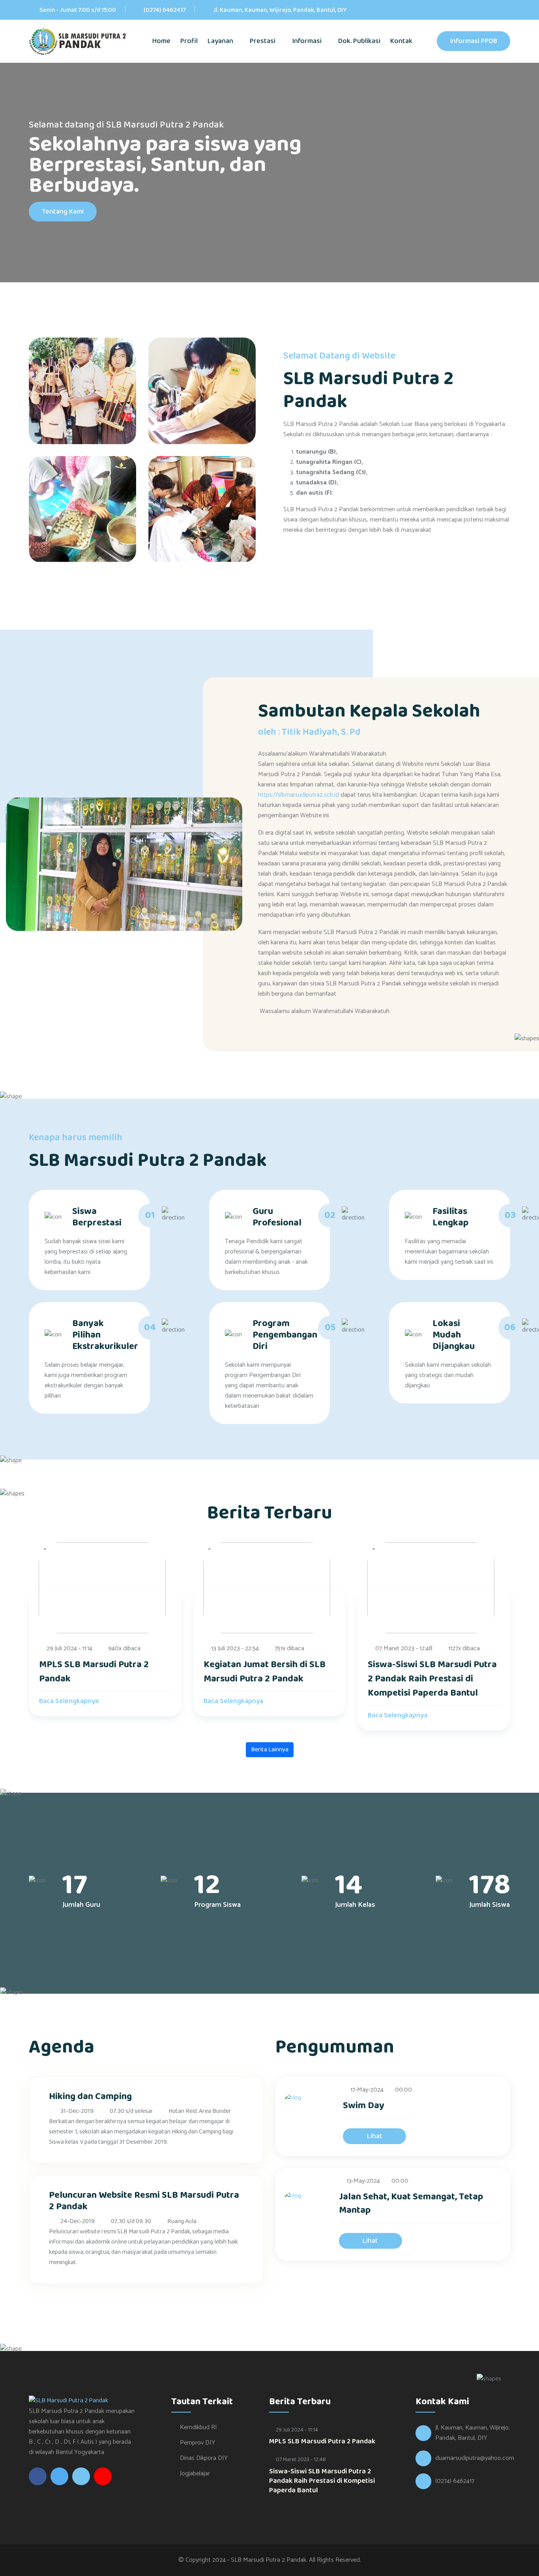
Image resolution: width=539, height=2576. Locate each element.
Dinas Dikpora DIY (204, 2458)
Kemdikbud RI (198, 2427)
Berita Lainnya (270, 1750)
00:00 (403, 2090)
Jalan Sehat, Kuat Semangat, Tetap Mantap (411, 2204)
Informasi (308, 41)
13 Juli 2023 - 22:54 (235, 1649)
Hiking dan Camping (90, 2097)
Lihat (375, 2136)
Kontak (401, 41)
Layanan (221, 41)
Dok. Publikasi (359, 41)
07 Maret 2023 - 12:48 (404, 1649)
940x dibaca (124, 1649)
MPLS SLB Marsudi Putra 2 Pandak (94, 1672)
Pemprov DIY (197, 2443)
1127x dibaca (464, 1649)
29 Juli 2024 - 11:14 (69, 1649)
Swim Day (364, 2106)
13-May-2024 (363, 2181)
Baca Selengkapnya (70, 1701)
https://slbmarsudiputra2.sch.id (299, 795)
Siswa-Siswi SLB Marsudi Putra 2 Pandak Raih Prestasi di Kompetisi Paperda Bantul (432, 1679)
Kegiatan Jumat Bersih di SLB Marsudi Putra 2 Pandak (265, 1672)
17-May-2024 (367, 2090)
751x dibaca (289, 1649)
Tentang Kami (63, 212)
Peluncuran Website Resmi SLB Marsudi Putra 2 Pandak (144, 2201)
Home (161, 41)
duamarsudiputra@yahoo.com (475, 2458)
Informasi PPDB (473, 41)
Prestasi (263, 41)
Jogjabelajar (195, 2474)
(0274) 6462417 (165, 10)
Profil (189, 41)
